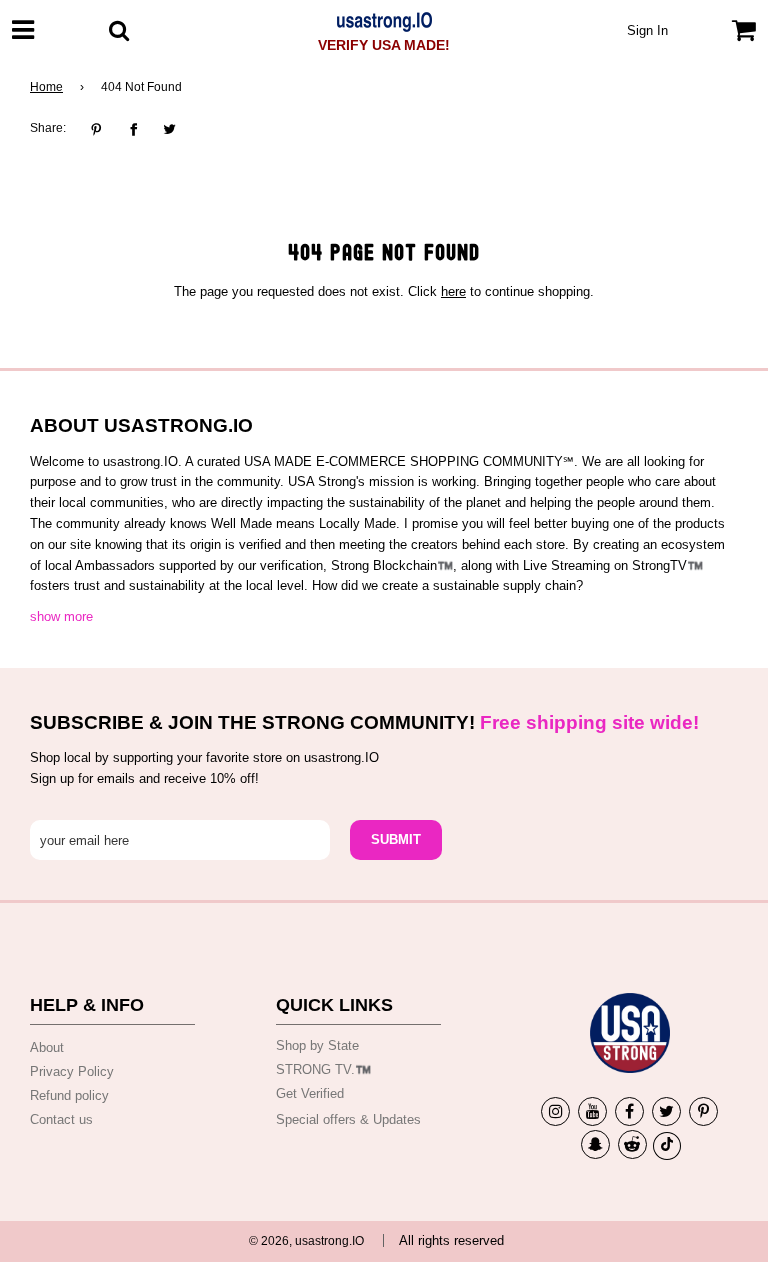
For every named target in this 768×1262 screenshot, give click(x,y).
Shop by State (317, 1045)
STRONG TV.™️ (323, 1069)
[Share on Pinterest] (101, 129)
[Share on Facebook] (133, 129)
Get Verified (310, 1093)
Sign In (647, 30)
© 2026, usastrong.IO (306, 1241)
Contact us (61, 1119)
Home (46, 87)
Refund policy (69, 1095)
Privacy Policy (72, 1071)
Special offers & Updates (348, 1119)
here (453, 291)
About (47, 1047)
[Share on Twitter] (169, 129)
